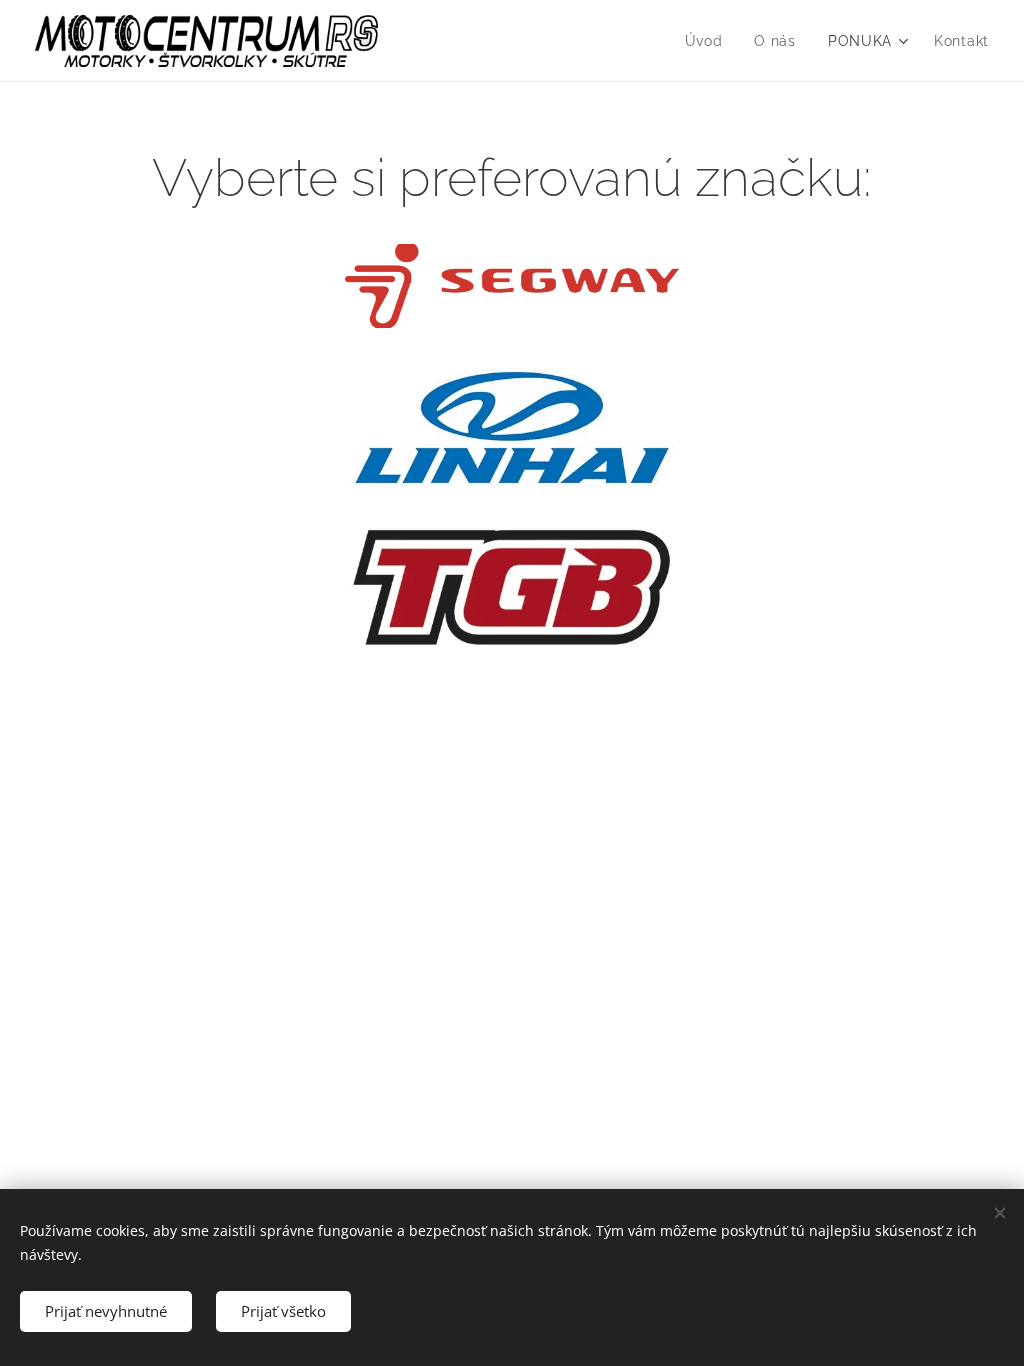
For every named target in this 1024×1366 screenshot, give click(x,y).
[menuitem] (709, 41)
